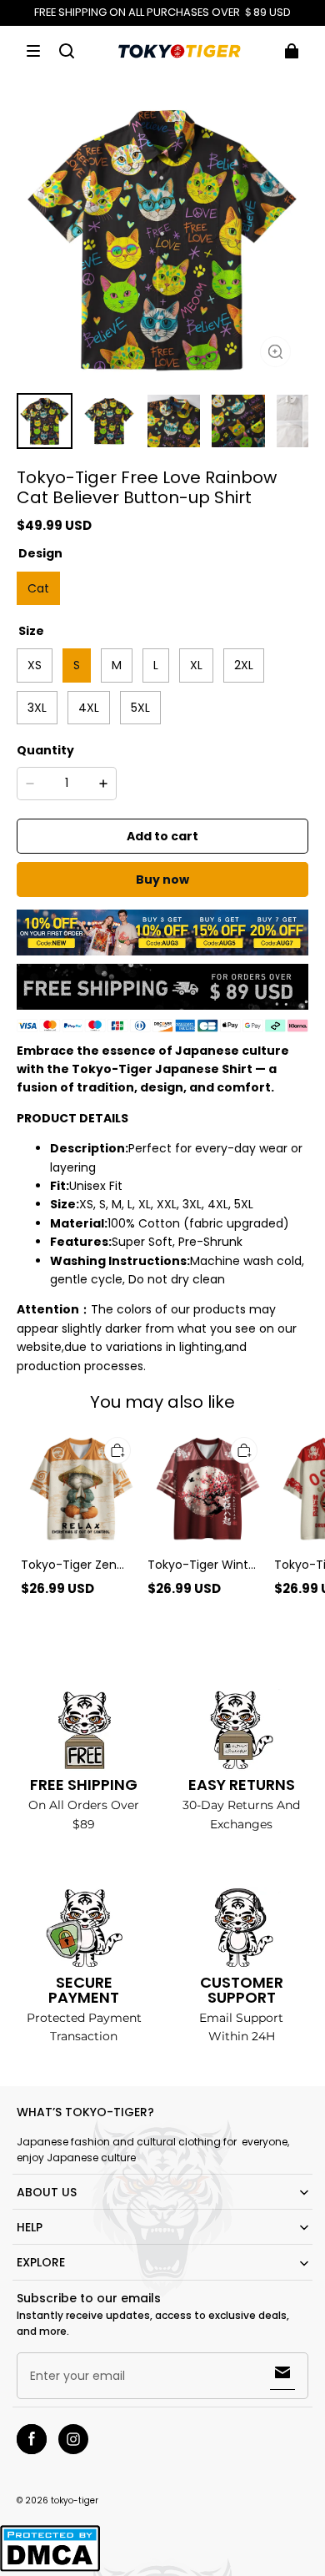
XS (35, 665)
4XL (89, 708)
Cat (38, 588)
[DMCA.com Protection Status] (50, 2569)
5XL (140, 708)
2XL (244, 665)
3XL (37, 708)
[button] (33, 51)
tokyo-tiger (75, 2500)
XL (196, 665)
